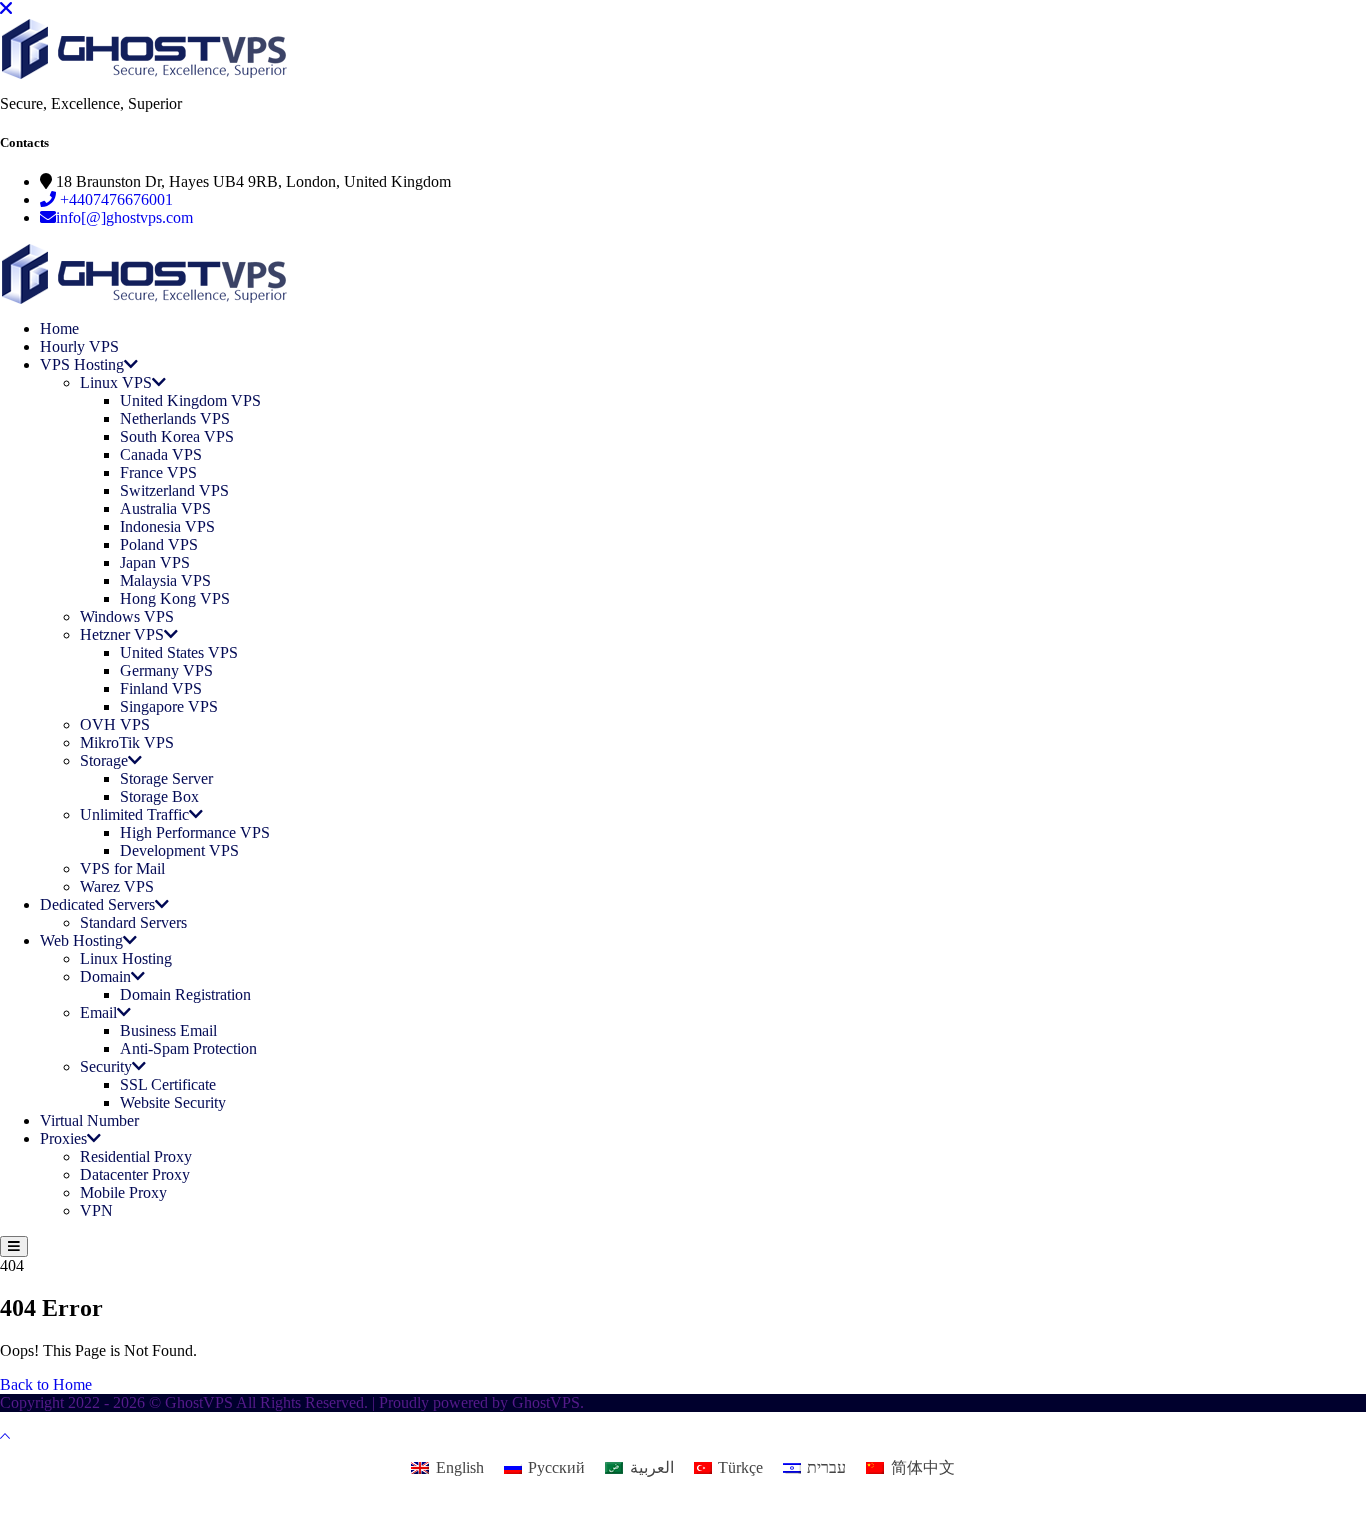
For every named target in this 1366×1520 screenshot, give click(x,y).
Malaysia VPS (165, 580)
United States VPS (179, 652)
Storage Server (166, 778)
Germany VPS (166, 670)
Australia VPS (165, 508)
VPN (96, 1210)
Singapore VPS (169, 706)
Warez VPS (117, 886)
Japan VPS (155, 562)
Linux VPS (116, 382)
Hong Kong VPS (175, 598)
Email (98, 1012)
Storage (104, 760)
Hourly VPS (79, 346)
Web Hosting (81, 940)
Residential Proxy (136, 1156)
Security (106, 1066)
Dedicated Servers (97, 904)
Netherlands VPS (175, 418)
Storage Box (159, 796)
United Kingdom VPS (190, 400)
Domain (105, 976)
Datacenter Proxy (135, 1174)
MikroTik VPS (127, 742)
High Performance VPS (195, 832)
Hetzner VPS (122, 634)
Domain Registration (185, 994)
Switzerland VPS (174, 490)
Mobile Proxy (123, 1192)
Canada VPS (161, 454)
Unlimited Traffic (134, 814)
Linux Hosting (126, 958)
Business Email (168, 1030)
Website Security (173, 1102)
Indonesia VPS (167, 526)
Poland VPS (159, 544)
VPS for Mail (122, 868)
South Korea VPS (177, 436)
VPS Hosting (82, 364)
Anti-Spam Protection (188, 1048)
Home (59, 328)
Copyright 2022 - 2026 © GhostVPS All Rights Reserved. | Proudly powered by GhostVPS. (292, 1402)
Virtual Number (89, 1120)
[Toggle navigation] (14, 1246)
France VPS (158, 472)
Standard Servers (133, 922)
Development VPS (179, 850)
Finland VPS (161, 688)
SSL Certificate (168, 1084)
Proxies (63, 1138)
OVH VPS (115, 724)
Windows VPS (127, 616)
